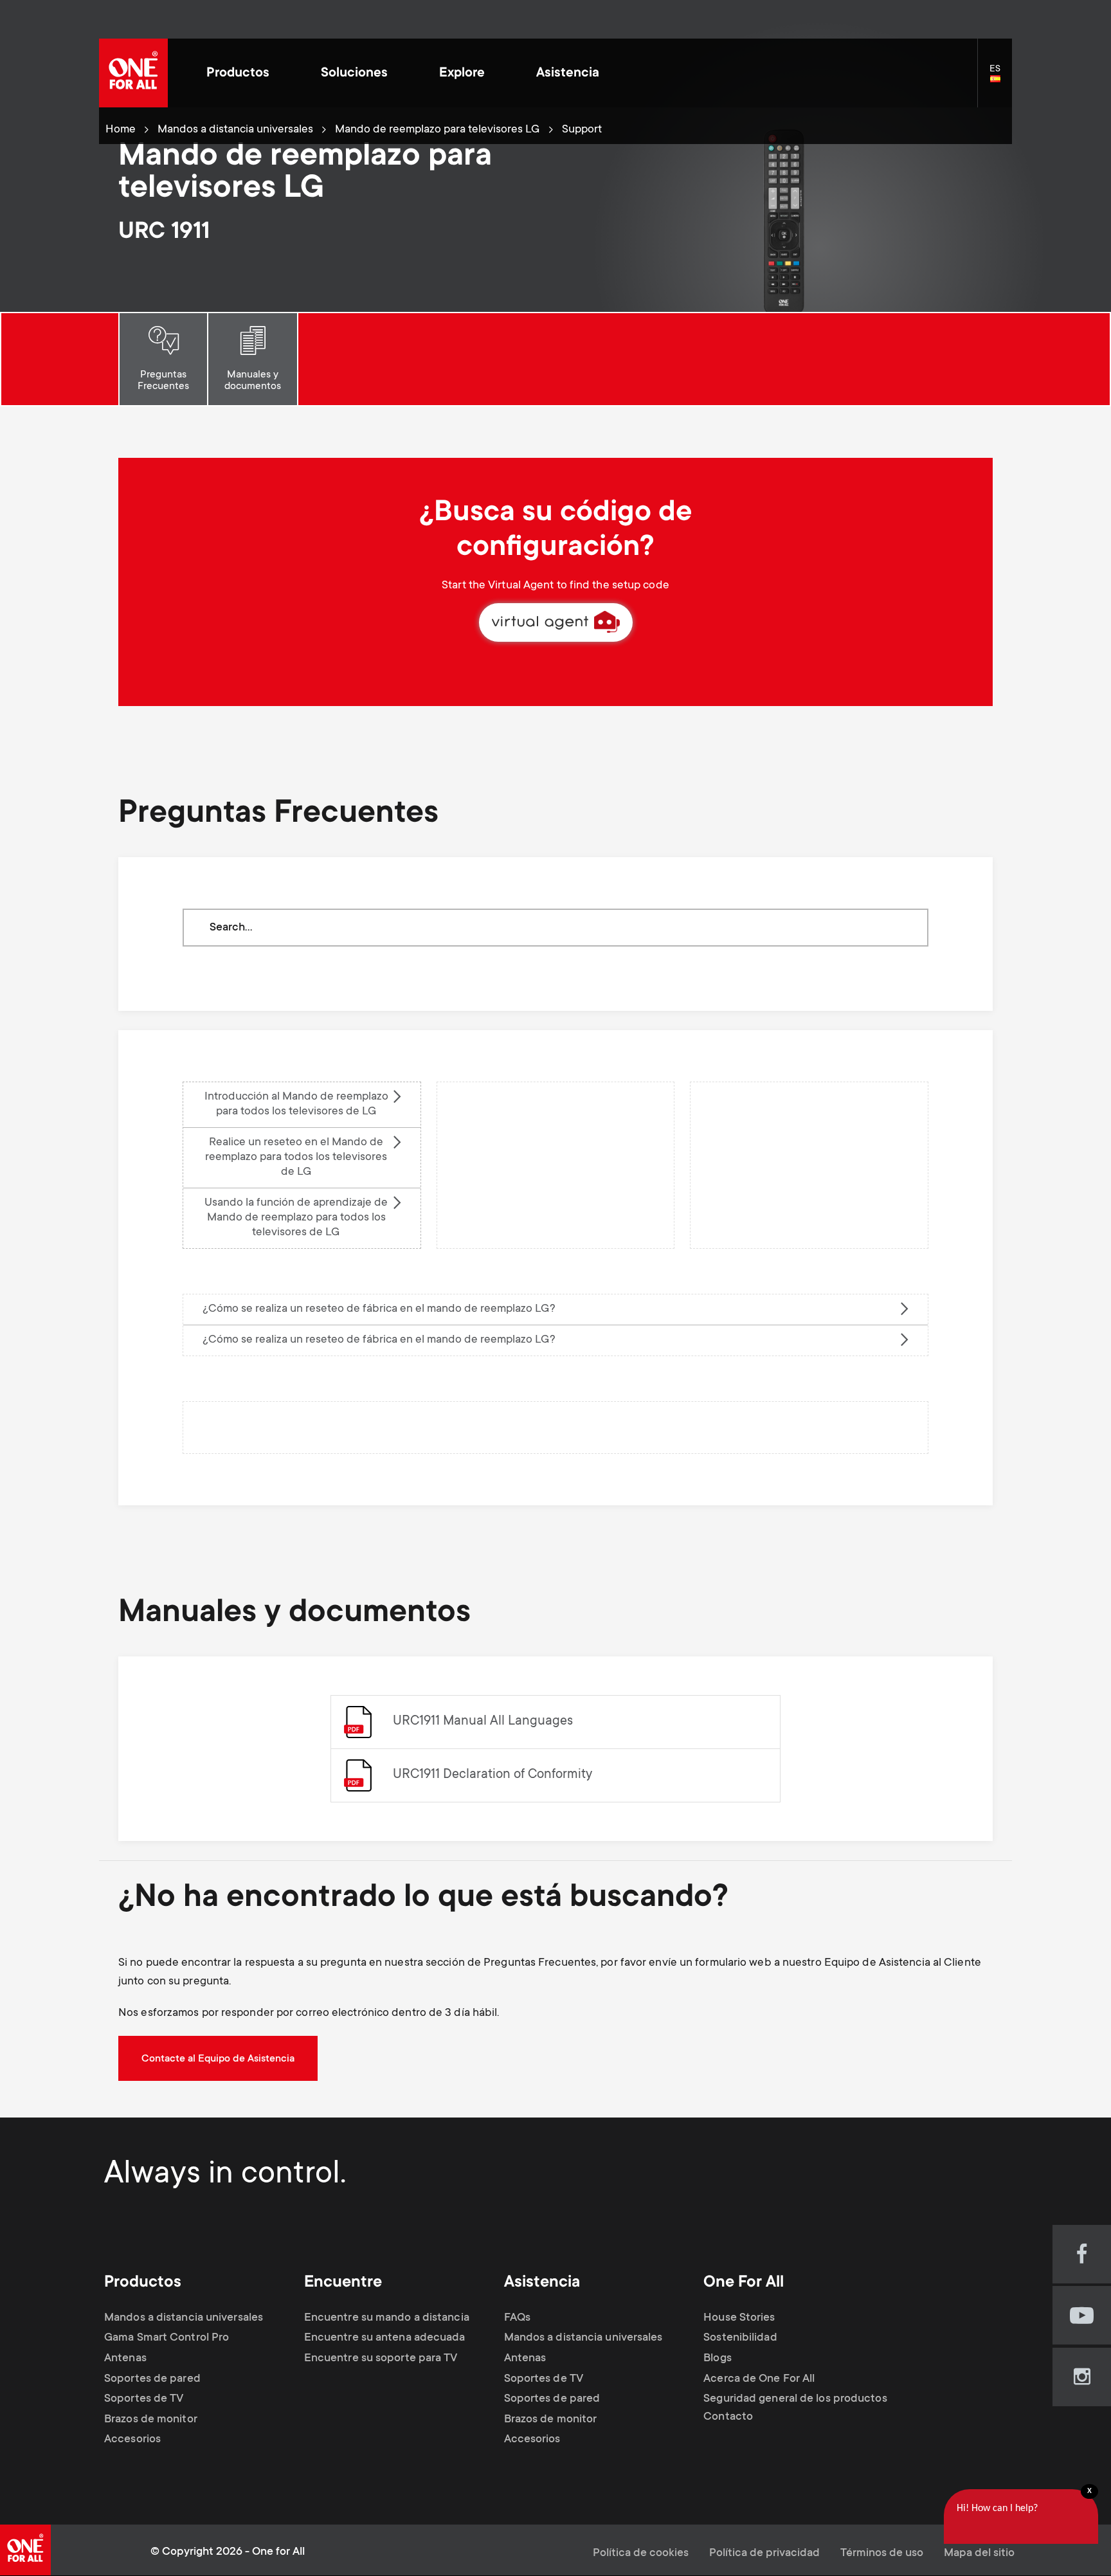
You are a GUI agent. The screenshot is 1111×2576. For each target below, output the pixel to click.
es (1001, 80)
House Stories (739, 2318)
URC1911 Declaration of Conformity (492, 1775)
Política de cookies (641, 2553)
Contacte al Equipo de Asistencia (218, 2059)
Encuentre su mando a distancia (387, 2318)
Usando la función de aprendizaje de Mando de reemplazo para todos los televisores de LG (296, 1218)
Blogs (718, 2359)
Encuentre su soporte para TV (381, 2359)
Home (121, 130)
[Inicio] (133, 73)
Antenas (125, 2359)
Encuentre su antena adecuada (385, 2338)
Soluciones (354, 74)
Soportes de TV (144, 2399)
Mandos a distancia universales (235, 130)
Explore (462, 74)
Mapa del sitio (979, 2553)
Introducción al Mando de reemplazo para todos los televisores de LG (296, 1104)
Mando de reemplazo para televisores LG (438, 130)
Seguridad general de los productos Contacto (795, 2408)
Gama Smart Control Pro (167, 2338)
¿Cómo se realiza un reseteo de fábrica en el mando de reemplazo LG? (379, 1309)
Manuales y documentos (253, 381)
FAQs (517, 2318)
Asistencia (568, 74)
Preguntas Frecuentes (163, 381)
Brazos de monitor (151, 2420)
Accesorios (132, 2440)
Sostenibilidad (740, 2338)
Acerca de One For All (759, 2379)
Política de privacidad (764, 2553)
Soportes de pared (152, 2379)
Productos (238, 74)
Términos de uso (882, 2553)
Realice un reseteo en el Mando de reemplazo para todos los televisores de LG (296, 1157)
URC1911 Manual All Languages (483, 1722)
